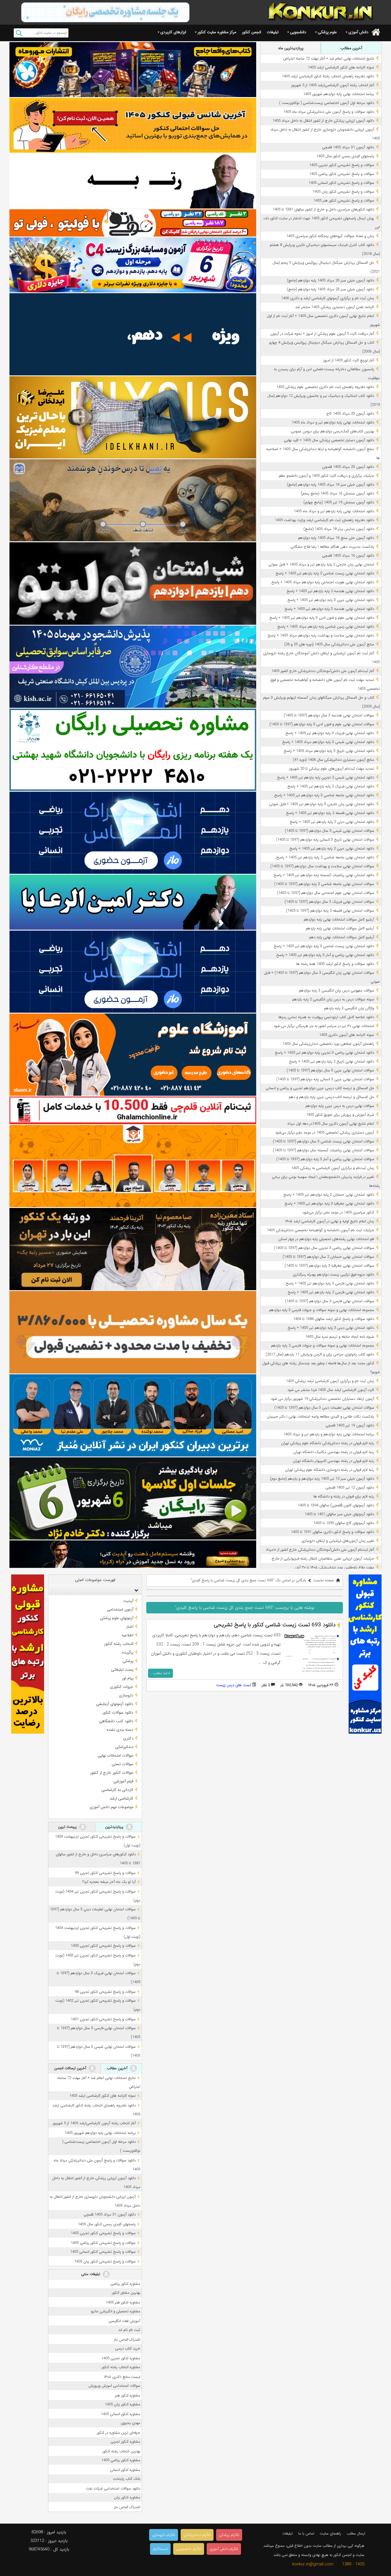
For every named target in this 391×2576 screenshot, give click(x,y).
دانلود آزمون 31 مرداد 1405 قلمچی (348, 147)
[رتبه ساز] (133, 181)
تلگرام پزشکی (229, 2535)
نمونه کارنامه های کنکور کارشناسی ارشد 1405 (341, 67)
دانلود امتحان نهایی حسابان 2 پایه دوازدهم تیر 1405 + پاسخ (329, 1195)
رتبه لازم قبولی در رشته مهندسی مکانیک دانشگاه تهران (334, 1452)
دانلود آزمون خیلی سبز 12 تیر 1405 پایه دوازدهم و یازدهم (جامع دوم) (322, 1479)
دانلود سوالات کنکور (118, 1712)
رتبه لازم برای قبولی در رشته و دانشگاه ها (344, 1496)
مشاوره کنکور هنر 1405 (123, 2302)
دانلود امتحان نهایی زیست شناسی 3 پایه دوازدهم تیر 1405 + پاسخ (324, 946)
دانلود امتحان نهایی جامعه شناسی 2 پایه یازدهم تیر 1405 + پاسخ (325, 857)
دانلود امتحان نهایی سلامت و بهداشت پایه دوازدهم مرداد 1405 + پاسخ (321, 635)
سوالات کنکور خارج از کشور (112, 1773)
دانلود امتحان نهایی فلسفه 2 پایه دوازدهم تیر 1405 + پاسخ (330, 813)
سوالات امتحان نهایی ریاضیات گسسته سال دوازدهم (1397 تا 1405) (323, 1150)
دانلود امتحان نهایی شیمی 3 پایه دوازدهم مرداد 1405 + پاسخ (328, 742)
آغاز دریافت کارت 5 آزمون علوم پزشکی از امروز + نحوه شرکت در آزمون (322, 334)
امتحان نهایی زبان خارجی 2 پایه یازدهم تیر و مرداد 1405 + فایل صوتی (321, 564)
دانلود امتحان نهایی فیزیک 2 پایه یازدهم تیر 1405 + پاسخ (331, 786)
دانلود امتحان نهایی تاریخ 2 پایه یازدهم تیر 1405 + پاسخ (332, 1062)
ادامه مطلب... (160, 1673)
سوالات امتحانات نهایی (115, 1755)
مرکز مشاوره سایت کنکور (217, 32)
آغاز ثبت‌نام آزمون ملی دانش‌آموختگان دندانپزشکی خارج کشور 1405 (323, 671)
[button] (135, 1590)
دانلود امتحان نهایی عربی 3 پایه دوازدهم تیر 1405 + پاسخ (331, 600)
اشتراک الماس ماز (127, 2340)
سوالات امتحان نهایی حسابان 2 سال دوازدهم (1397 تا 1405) (328, 1257)
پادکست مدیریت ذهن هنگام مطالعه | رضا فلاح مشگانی (332, 547)
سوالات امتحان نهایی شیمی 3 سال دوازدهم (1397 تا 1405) (329, 831)
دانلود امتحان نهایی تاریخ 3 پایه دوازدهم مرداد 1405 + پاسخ (329, 751)
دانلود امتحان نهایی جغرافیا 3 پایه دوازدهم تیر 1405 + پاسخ (329, 1204)
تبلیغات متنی (91, 2274)
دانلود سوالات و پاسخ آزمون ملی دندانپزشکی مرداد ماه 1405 (329, 112)
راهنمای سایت (330, 2533)
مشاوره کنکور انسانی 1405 (121, 2414)
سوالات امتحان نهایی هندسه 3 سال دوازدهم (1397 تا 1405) (329, 715)
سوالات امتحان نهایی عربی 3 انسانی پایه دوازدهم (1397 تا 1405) (325, 1079)
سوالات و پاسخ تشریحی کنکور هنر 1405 (344, 201)
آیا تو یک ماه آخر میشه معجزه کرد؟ (109, 1882)
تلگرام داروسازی (164, 2535)
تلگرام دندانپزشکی (197, 2535)
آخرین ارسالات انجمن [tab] (71, 2068)
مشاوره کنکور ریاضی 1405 (121, 2460)
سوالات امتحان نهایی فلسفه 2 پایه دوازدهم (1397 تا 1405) (330, 911)
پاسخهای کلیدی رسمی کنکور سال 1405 (345, 156)
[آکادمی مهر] (133, 1166)
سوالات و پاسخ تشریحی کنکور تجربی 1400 (103, 1946)
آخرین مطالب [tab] (351, 48)
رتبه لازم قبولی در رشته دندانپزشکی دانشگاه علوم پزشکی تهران (328, 1443)
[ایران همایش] (133, 750)
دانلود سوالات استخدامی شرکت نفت (113, 2489)
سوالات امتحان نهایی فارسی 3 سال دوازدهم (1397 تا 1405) (329, 1301)
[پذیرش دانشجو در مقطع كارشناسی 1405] (133, 667)
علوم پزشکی (327, 32)
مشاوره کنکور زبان (127, 2497)
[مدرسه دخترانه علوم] (133, 1055)
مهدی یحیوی (131, 2423)
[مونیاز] (133, 1415)
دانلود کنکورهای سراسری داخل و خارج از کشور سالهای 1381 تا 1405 (323, 209)
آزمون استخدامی (120, 1609)
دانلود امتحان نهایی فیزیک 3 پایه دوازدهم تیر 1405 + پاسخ (330, 733)
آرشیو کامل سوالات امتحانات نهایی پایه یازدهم (340, 928)
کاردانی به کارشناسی (117, 1790)
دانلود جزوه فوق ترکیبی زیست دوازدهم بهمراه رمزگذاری (333, 1275)
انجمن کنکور (251, 32)
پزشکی (128, 1661)
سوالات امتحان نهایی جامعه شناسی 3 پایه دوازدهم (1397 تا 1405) (324, 884)
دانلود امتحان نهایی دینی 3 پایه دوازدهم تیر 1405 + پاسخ (331, 1328)
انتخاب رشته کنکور (119, 1644)
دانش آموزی (358, 32)
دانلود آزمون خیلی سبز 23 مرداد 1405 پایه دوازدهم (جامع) (330, 289)
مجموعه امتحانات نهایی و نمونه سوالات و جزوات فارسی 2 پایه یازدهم (323, 1346)
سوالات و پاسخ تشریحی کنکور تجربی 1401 (103, 2019)
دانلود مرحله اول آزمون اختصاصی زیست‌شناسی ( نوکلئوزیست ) (327, 103)
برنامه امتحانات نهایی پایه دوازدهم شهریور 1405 (339, 94)
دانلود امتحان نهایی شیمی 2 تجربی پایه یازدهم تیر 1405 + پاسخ (326, 777)
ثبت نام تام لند (129, 2330)
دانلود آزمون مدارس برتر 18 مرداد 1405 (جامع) (339, 529)
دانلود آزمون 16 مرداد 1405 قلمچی (348, 556)
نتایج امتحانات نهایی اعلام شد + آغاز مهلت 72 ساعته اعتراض (329, 59)
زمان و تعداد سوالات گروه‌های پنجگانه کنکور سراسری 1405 (330, 236)
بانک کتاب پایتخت (127, 2479)
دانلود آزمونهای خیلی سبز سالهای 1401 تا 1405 (339, 1514)
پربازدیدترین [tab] (115, 1827)
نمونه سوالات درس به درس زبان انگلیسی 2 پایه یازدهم (333, 999)
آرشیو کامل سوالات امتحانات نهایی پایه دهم (342, 937)
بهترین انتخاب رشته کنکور (121, 2451)
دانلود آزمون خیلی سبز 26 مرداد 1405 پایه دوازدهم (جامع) (330, 280)
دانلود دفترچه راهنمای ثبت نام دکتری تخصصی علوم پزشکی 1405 (325, 387)
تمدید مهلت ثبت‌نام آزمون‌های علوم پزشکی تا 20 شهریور (332, 769)
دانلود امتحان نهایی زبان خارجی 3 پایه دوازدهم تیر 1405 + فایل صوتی (322, 804)
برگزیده (128, 1652)
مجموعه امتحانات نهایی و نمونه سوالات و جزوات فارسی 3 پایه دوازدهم (322, 1310)
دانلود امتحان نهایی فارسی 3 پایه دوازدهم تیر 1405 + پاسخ (330, 1283)
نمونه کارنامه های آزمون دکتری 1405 (347, 1035)
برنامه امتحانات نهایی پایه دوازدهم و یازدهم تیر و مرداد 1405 (329, 1434)
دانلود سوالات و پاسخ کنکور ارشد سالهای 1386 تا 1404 (334, 1319)
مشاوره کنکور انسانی (125, 2470)
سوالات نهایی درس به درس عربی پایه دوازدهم (340, 1106)
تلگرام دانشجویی (189, 2549)
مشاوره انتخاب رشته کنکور (121, 2367)
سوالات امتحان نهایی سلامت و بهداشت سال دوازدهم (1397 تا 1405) (322, 866)
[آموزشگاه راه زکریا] (133, 1554)
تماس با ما (306, 2533)
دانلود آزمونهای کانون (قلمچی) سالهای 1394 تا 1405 (336, 1505)
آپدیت (128, 1601)
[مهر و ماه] (133, 69)
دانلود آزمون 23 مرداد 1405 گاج (350, 414)
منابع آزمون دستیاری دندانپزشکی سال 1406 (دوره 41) (333, 760)
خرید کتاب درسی (128, 2349)
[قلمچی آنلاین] (133, 1110)
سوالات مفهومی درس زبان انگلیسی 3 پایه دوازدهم (336, 991)
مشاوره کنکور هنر (128, 2395)
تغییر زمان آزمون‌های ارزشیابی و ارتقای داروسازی (338, 1541)
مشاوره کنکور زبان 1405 (123, 2404)
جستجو (19, 33)
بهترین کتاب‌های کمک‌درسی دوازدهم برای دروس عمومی (332, 431)
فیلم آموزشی (123, 1781)
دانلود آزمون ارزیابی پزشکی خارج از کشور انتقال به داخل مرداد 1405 (323, 121)
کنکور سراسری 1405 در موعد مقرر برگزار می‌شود (338, 1212)
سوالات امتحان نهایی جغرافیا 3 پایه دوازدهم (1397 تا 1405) (329, 1266)
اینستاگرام (160, 2549)
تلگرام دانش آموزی (224, 2549)
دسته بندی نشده (120, 1730)
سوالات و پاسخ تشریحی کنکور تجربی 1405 (342, 165)
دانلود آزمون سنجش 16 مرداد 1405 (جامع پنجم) (337, 493)
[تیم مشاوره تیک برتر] (133, 1332)
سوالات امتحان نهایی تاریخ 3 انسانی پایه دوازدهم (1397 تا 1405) (325, 840)
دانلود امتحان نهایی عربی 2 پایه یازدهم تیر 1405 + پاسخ (332, 849)
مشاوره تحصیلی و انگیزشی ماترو (116, 2311)
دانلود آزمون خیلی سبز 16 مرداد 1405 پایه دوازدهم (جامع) (330, 485)
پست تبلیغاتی (122, 1670)
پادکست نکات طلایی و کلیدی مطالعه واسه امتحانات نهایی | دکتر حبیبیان (320, 1417)
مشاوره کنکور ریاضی (125, 2284)
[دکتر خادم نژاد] (133, 1498)
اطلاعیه (128, 1635)
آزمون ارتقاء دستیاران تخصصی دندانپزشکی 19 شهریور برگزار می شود (322, 1399)
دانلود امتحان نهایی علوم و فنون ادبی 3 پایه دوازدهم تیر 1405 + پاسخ (322, 618)
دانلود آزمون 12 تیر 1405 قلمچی (350, 1488)
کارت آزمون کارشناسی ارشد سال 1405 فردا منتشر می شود (331, 1390)
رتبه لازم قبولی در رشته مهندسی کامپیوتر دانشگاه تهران (333, 1461)
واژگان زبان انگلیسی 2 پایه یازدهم (349, 1008)
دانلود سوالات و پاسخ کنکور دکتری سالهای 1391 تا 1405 (332, 1532)
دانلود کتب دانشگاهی (116, 1721)
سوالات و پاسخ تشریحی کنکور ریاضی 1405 (342, 174)
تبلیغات (273, 32)
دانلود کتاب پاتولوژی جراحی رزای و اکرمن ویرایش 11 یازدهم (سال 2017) (320, 1354)
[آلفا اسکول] (133, 334)
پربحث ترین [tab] (68, 1827)
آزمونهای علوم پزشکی (117, 1618)
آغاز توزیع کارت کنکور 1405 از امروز (349, 360)
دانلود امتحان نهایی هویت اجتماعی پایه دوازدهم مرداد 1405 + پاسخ (323, 582)
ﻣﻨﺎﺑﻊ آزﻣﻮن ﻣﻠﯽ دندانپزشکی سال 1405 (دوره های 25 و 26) (329, 644)
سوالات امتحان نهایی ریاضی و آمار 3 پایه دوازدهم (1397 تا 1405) (325, 1159)
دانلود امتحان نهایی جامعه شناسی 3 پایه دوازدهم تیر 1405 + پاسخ (324, 795)
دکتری (128, 1738)
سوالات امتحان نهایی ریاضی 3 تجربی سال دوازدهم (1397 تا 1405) (324, 1248)
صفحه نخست (324, 1580)
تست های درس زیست (234, 1685)
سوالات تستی (123, 1764)
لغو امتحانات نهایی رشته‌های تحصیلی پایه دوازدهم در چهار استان (326, 1239)
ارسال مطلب (356, 2533)
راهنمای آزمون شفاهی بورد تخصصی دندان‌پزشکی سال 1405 (328, 1044)
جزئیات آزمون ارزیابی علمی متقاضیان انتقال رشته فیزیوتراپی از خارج (323, 1559)
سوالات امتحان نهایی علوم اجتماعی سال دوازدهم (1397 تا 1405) (325, 893)
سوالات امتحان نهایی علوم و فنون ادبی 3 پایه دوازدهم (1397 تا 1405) (322, 724)
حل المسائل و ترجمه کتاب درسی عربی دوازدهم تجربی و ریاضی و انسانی (320, 1088)
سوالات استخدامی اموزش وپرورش (114, 2386)
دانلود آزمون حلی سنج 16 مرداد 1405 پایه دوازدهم (336, 538)
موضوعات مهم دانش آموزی (111, 1807)
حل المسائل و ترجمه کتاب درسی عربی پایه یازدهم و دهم (331, 1097)
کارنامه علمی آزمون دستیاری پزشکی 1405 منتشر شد (335, 307)
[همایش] (133, 1249)
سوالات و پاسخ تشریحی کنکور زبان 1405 (343, 192)
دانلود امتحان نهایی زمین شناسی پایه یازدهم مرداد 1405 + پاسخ (326, 627)
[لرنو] (133, 500)
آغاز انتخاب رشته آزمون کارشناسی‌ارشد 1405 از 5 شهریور (333, 85)
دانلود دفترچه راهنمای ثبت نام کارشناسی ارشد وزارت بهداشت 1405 (324, 520)
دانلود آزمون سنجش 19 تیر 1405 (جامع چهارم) (339, 502)
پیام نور (128, 1678)
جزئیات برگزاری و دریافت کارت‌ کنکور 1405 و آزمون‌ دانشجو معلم (326, 476)
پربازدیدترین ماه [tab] (291, 48)
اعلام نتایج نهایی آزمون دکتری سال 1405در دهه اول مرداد (331, 1124)
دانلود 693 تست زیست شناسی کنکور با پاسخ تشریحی (275, 1625)
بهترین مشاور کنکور (126, 2293)
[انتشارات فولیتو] (133, 583)
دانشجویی (298, 32)
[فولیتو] (133, 223)
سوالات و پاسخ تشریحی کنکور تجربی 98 (105, 1992)
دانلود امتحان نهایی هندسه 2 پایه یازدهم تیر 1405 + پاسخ (330, 591)
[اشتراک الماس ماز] (133, 833)
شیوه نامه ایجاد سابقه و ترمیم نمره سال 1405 (340, 1337)
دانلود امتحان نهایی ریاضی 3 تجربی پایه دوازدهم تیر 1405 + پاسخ (324, 1053)
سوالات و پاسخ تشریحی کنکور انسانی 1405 (341, 183)
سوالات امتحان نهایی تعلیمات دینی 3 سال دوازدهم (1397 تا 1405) (324, 1408)
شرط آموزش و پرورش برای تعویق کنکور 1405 (340, 1115)
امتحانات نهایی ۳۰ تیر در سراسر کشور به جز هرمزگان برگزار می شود (324, 1026)
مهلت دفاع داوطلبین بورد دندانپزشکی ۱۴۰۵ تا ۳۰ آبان (334, 1567)
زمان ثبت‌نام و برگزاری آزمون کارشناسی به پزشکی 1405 (333, 1168)
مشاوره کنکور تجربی (125, 2442)
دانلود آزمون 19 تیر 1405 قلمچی (350, 1425)
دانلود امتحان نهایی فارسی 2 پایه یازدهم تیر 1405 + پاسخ (331, 1292)
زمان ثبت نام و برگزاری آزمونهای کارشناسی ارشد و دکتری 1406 (328, 298)
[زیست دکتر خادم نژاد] (133, 265)
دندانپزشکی (124, 1747)
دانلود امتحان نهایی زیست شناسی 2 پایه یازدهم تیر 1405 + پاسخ (325, 573)
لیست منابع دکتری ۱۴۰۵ (122, 2377)
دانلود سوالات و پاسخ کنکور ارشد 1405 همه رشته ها (335, 964)
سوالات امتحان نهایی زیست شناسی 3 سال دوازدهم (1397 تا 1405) (323, 1141)
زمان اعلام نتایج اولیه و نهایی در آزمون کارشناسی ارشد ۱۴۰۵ (330, 1221)
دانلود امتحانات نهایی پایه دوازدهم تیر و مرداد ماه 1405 (333, 422)
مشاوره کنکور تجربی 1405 (121, 2358)
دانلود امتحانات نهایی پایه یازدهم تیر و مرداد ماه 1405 (334, 511)
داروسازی (126, 1695)
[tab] (95, 1590)
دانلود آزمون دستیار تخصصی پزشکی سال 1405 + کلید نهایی (329, 440)
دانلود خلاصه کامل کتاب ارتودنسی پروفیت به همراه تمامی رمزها (326, 1017)
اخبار (130, 1627)
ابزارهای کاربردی (173, 32)
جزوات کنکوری (122, 1687)
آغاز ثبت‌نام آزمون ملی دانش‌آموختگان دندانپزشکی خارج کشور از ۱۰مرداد (320, 1550)
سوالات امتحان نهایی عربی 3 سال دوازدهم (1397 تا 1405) (330, 1070)
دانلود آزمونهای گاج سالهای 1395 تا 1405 (344, 1523)
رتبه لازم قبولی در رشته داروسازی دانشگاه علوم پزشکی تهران (330, 1470)
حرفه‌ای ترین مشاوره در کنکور (119, 2433)
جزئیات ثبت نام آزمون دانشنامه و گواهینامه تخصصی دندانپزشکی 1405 (320, 1230)
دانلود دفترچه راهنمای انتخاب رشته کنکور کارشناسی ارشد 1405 (328, 76)
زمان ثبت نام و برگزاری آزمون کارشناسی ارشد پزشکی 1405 (330, 1381)
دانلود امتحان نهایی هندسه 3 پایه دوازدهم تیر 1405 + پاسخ (329, 609)
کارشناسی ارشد (122, 1798)
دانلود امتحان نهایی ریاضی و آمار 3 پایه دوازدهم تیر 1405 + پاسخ (325, 955)
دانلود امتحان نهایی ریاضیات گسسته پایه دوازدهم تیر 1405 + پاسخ (324, 875)
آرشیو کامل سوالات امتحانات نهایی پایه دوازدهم (339, 920)
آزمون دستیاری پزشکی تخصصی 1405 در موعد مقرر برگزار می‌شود (325, 1133)
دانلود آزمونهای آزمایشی (115, 1704)
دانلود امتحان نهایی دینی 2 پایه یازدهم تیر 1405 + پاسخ (332, 822)
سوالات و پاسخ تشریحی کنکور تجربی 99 (105, 1873)
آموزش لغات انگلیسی (124, 2321)
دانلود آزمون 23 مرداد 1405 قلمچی (348, 467)
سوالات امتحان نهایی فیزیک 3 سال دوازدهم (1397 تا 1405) (329, 902)
